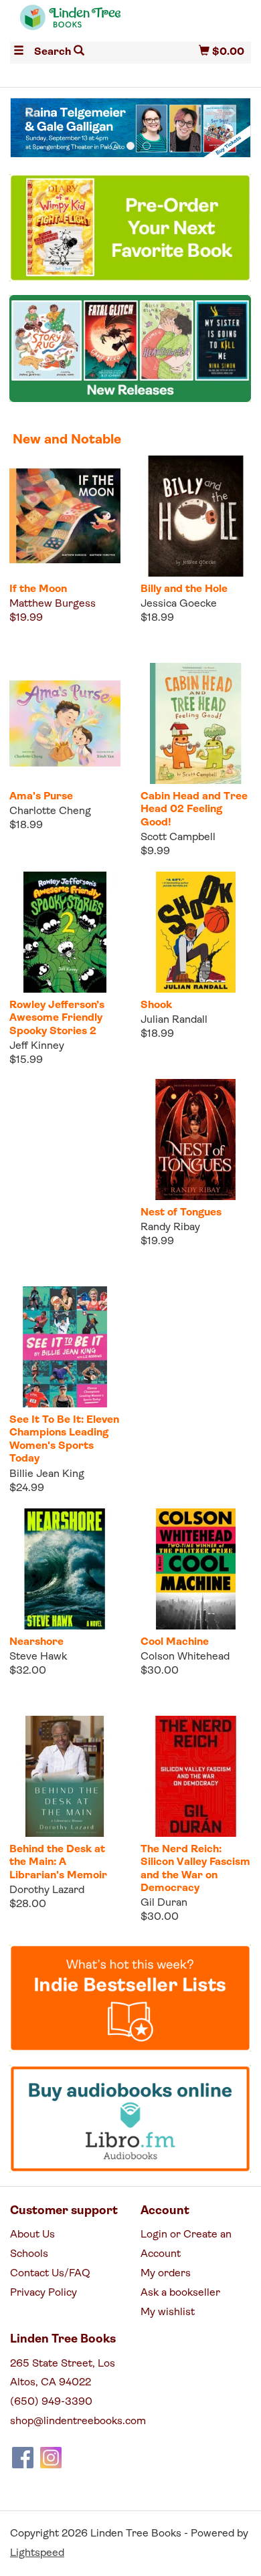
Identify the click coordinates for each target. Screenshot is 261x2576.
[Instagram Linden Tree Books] (51, 2458)
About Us (32, 2235)
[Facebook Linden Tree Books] (23, 2458)
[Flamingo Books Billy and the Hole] (196, 516)
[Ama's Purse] (65, 723)
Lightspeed (37, 2553)
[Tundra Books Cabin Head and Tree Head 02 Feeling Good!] (196, 723)
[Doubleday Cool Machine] (196, 1569)
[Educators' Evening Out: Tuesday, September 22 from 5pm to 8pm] (130, 128)
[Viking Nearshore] (65, 1569)
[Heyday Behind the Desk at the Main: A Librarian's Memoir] (65, 1776)
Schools (29, 2254)
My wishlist (168, 2312)
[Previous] (29, 113)
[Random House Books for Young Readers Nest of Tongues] (196, 1140)
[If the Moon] (65, 516)
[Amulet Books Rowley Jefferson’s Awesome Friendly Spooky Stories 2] (65, 932)
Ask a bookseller (180, 2293)
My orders (166, 2274)
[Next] (232, 113)
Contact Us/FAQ (50, 2274)
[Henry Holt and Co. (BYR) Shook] (196, 932)
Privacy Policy (43, 2293)
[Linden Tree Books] (70, 23)
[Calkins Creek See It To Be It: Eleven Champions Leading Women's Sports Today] (65, 1347)
